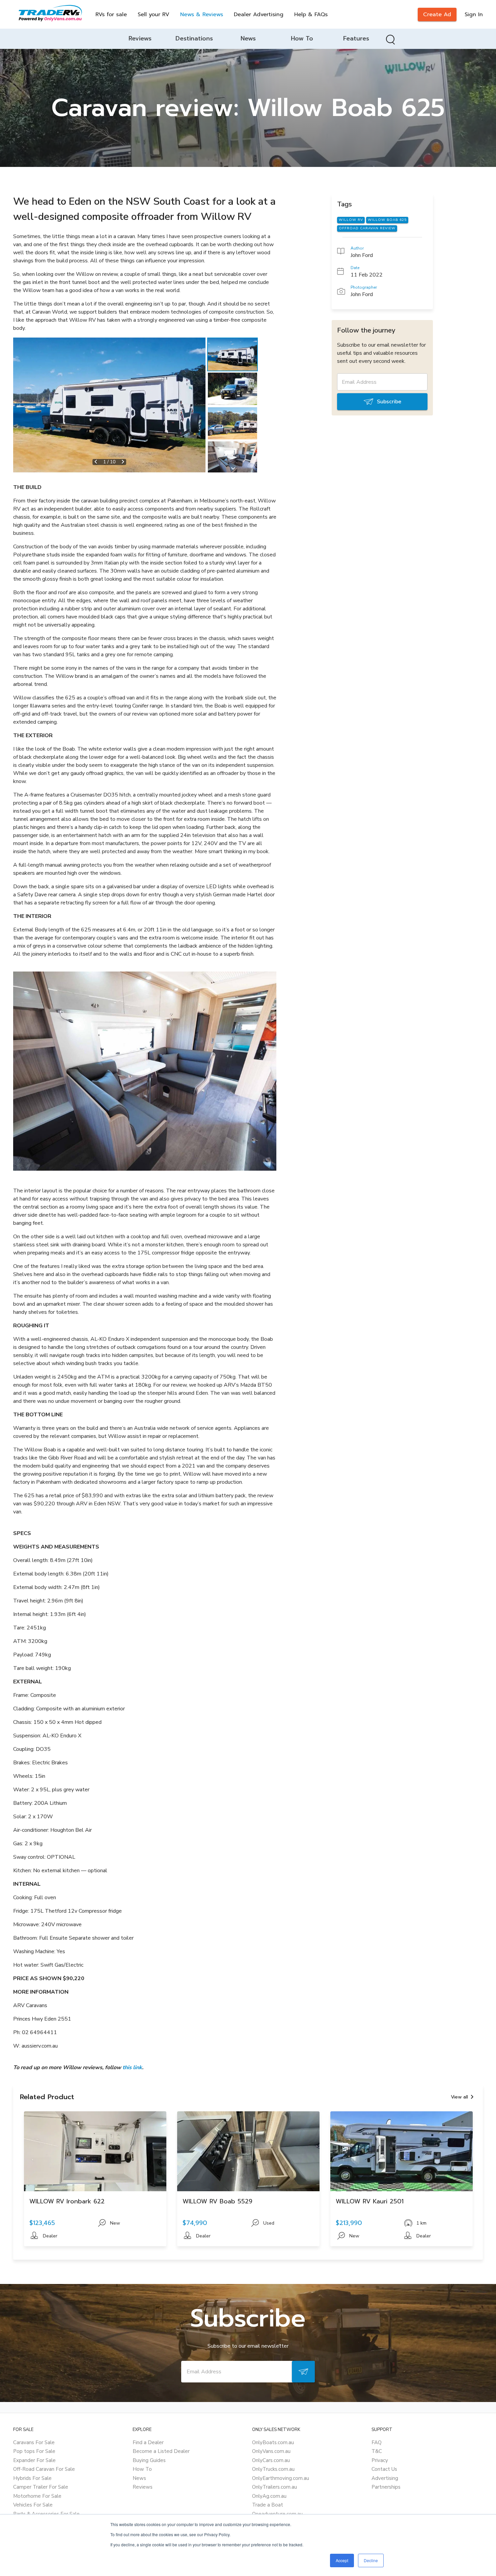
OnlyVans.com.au (271, 2451)
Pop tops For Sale (34, 2451)
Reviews (143, 2487)
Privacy (380, 2460)
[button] (109, 405)
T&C (377, 2451)
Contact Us (384, 2469)
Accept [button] (342, 2560)
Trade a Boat (268, 2505)
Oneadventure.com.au (277, 2514)
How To (142, 2469)
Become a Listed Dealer (161, 2451)
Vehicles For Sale (33, 2505)
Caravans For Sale (34, 2442)
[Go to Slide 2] (232, 389)
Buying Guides (149, 2460)
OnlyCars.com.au (271, 2460)
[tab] (140, 39)
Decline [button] (371, 2560)
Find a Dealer (148, 2442)
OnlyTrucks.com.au (273, 2469)
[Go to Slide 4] (232, 458)
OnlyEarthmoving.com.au (281, 2478)
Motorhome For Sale (37, 2496)
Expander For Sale (34, 2460)
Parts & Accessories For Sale (46, 2514)
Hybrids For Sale (32, 2478)
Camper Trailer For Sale (41, 2487)
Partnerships (386, 2487)
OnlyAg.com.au (269, 2496)
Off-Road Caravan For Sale (44, 2469)
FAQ (377, 2442)
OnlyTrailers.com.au (274, 2487)
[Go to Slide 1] (232, 354)
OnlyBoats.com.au (273, 2442)
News (139, 2478)
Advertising (385, 2478)
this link (132, 2067)
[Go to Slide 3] (232, 423)
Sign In (474, 15)
